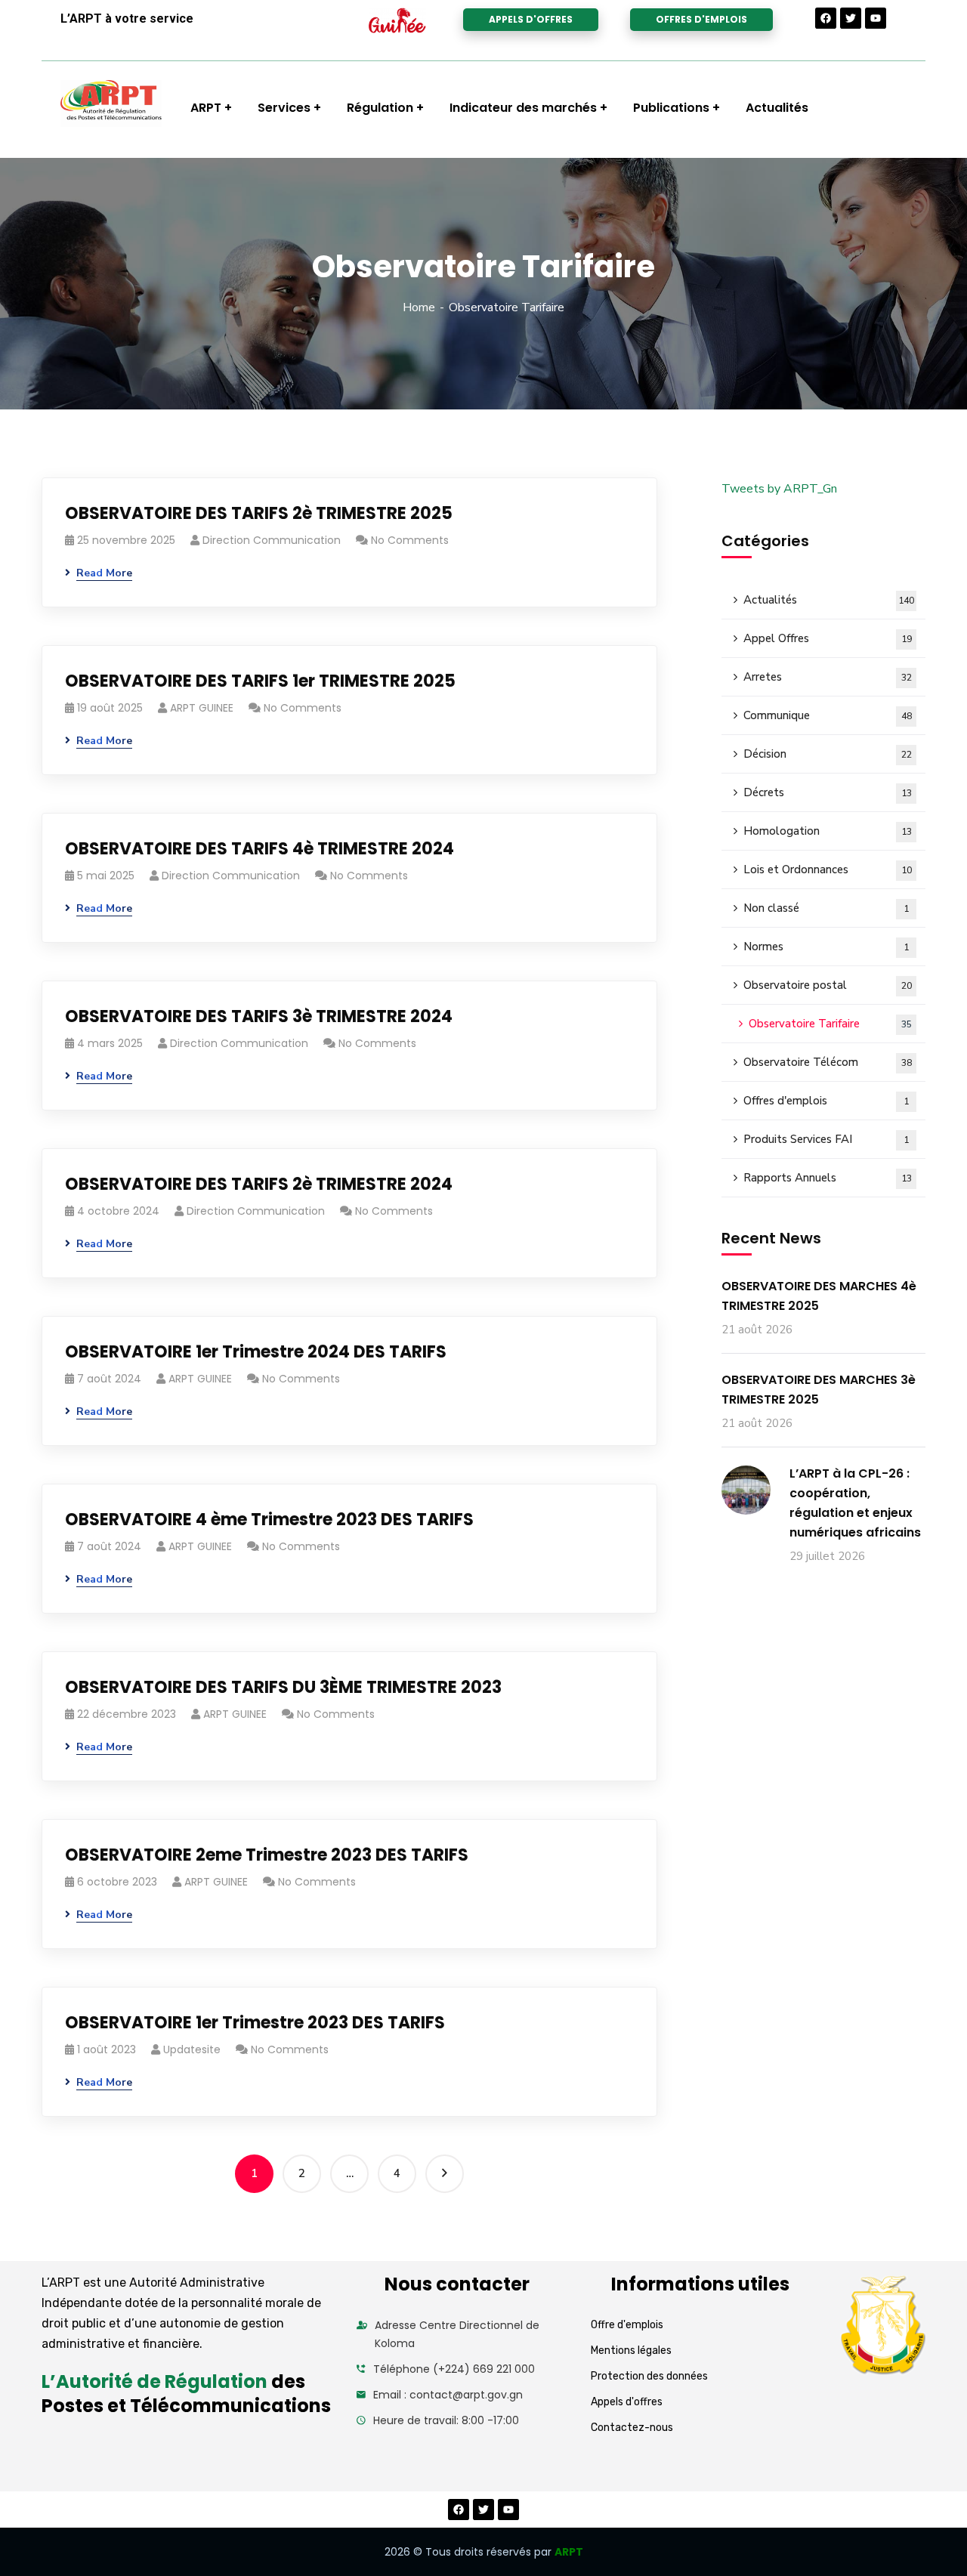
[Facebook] (826, 18)
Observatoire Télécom (828, 1062)
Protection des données (649, 2376)
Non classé (826, 908)
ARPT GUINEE (202, 708)
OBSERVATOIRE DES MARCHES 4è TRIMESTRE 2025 (819, 1296)
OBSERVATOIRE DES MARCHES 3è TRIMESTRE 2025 (819, 1390)
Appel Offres (828, 638)
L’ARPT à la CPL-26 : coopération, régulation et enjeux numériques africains (855, 1503)
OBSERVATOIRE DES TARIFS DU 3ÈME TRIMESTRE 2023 (283, 1687)
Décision (828, 754)
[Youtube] (876, 18)
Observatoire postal (828, 985)
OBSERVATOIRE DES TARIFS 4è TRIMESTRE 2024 (260, 849)
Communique (828, 715)
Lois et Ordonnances (828, 869)
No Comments (410, 540)
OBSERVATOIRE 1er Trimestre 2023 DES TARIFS (255, 2023)
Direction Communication (272, 540)
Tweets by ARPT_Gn (779, 489)
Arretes (828, 677)
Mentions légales (631, 2351)
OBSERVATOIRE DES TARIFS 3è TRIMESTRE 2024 (259, 1016)
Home (419, 307)
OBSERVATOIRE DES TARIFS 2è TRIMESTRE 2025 (259, 513)
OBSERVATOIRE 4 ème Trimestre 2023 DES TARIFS (269, 1520)
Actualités (829, 600)
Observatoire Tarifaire (830, 1024)
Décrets (828, 792)
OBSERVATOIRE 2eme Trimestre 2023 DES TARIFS (267, 1855)
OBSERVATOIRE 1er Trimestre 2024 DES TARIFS (256, 1352)
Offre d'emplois (627, 2325)
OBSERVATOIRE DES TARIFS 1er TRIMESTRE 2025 (260, 681)
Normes (826, 947)
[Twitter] (851, 18)
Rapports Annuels (828, 1178)
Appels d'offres (627, 2402)
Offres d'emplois (826, 1101)
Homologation (828, 831)
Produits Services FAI (826, 1139)
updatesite (192, 2049)
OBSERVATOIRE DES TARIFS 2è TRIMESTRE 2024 (259, 1184)
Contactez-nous (632, 2428)
